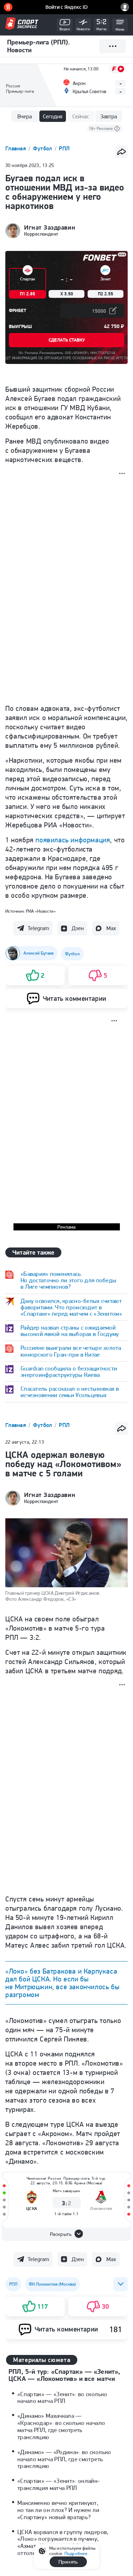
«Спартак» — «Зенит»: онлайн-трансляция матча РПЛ (59, 2484)
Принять (68, 2562)
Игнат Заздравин (50, 227)
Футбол (43, 148)
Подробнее (76, 2553)
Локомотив (101, 2208)
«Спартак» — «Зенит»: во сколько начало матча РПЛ (62, 2398)
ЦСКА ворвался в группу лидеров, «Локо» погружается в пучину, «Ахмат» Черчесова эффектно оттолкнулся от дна (63, 2543)
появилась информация (73, 840)
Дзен (78, 928)
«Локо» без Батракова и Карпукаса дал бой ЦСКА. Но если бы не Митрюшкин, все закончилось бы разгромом (62, 1983)
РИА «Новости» (41, 911)
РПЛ (64, 148)
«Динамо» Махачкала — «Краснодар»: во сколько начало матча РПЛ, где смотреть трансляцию (61, 2426)
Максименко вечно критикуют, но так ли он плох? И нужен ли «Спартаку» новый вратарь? (58, 2510)
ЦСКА (32, 2208)
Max (111, 928)
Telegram (38, 928)
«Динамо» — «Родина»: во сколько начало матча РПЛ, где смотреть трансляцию (64, 2459)
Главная (16, 148)
